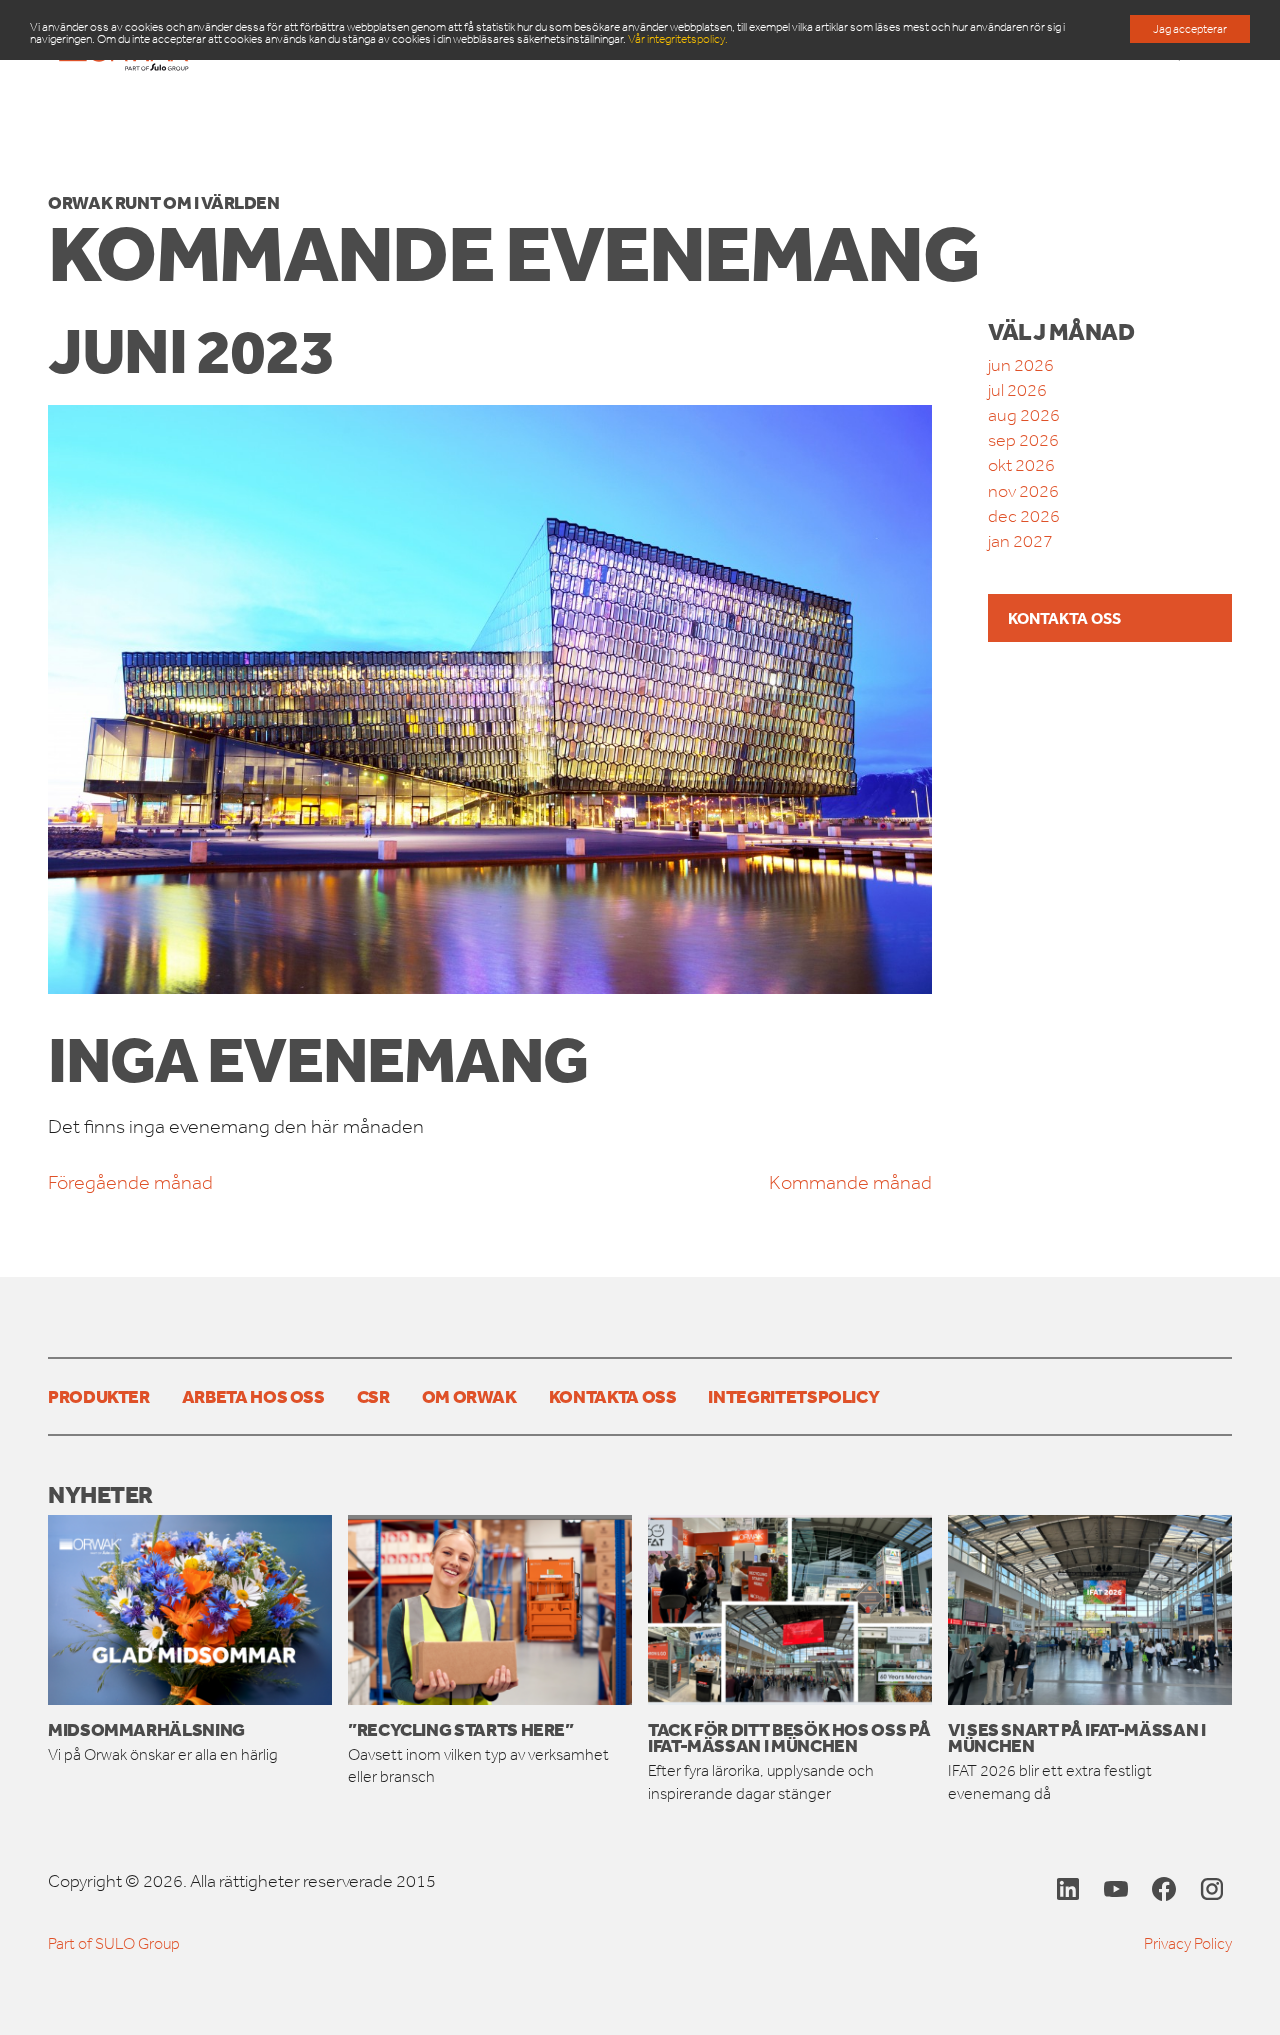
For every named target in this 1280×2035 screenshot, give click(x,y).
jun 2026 (1021, 365)
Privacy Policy (1188, 1943)
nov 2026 (1023, 491)
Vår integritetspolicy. (678, 39)
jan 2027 (1020, 541)
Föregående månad (130, 1182)
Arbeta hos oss (253, 1396)
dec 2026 (1024, 516)
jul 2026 (1017, 390)
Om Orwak (469, 1396)
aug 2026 (1024, 415)
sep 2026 (1023, 440)
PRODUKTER (99, 1396)
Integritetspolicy (793, 1396)
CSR (373, 1396)
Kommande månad (850, 1182)
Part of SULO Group (114, 1943)
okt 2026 (1021, 465)
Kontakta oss (1064, 618)
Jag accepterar (1190, 29)
